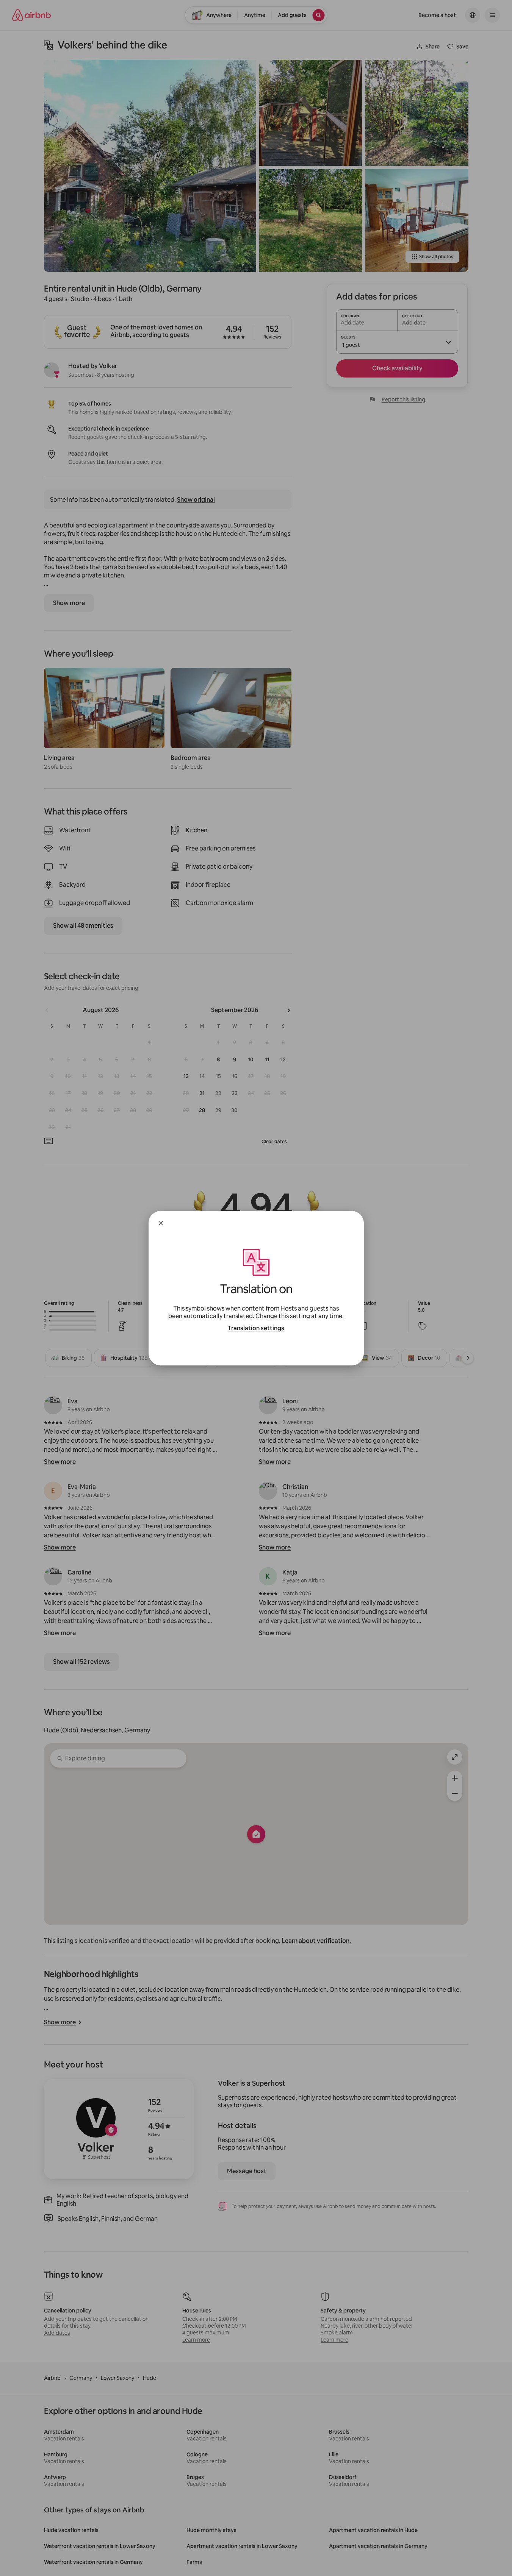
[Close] (161, 1223)
